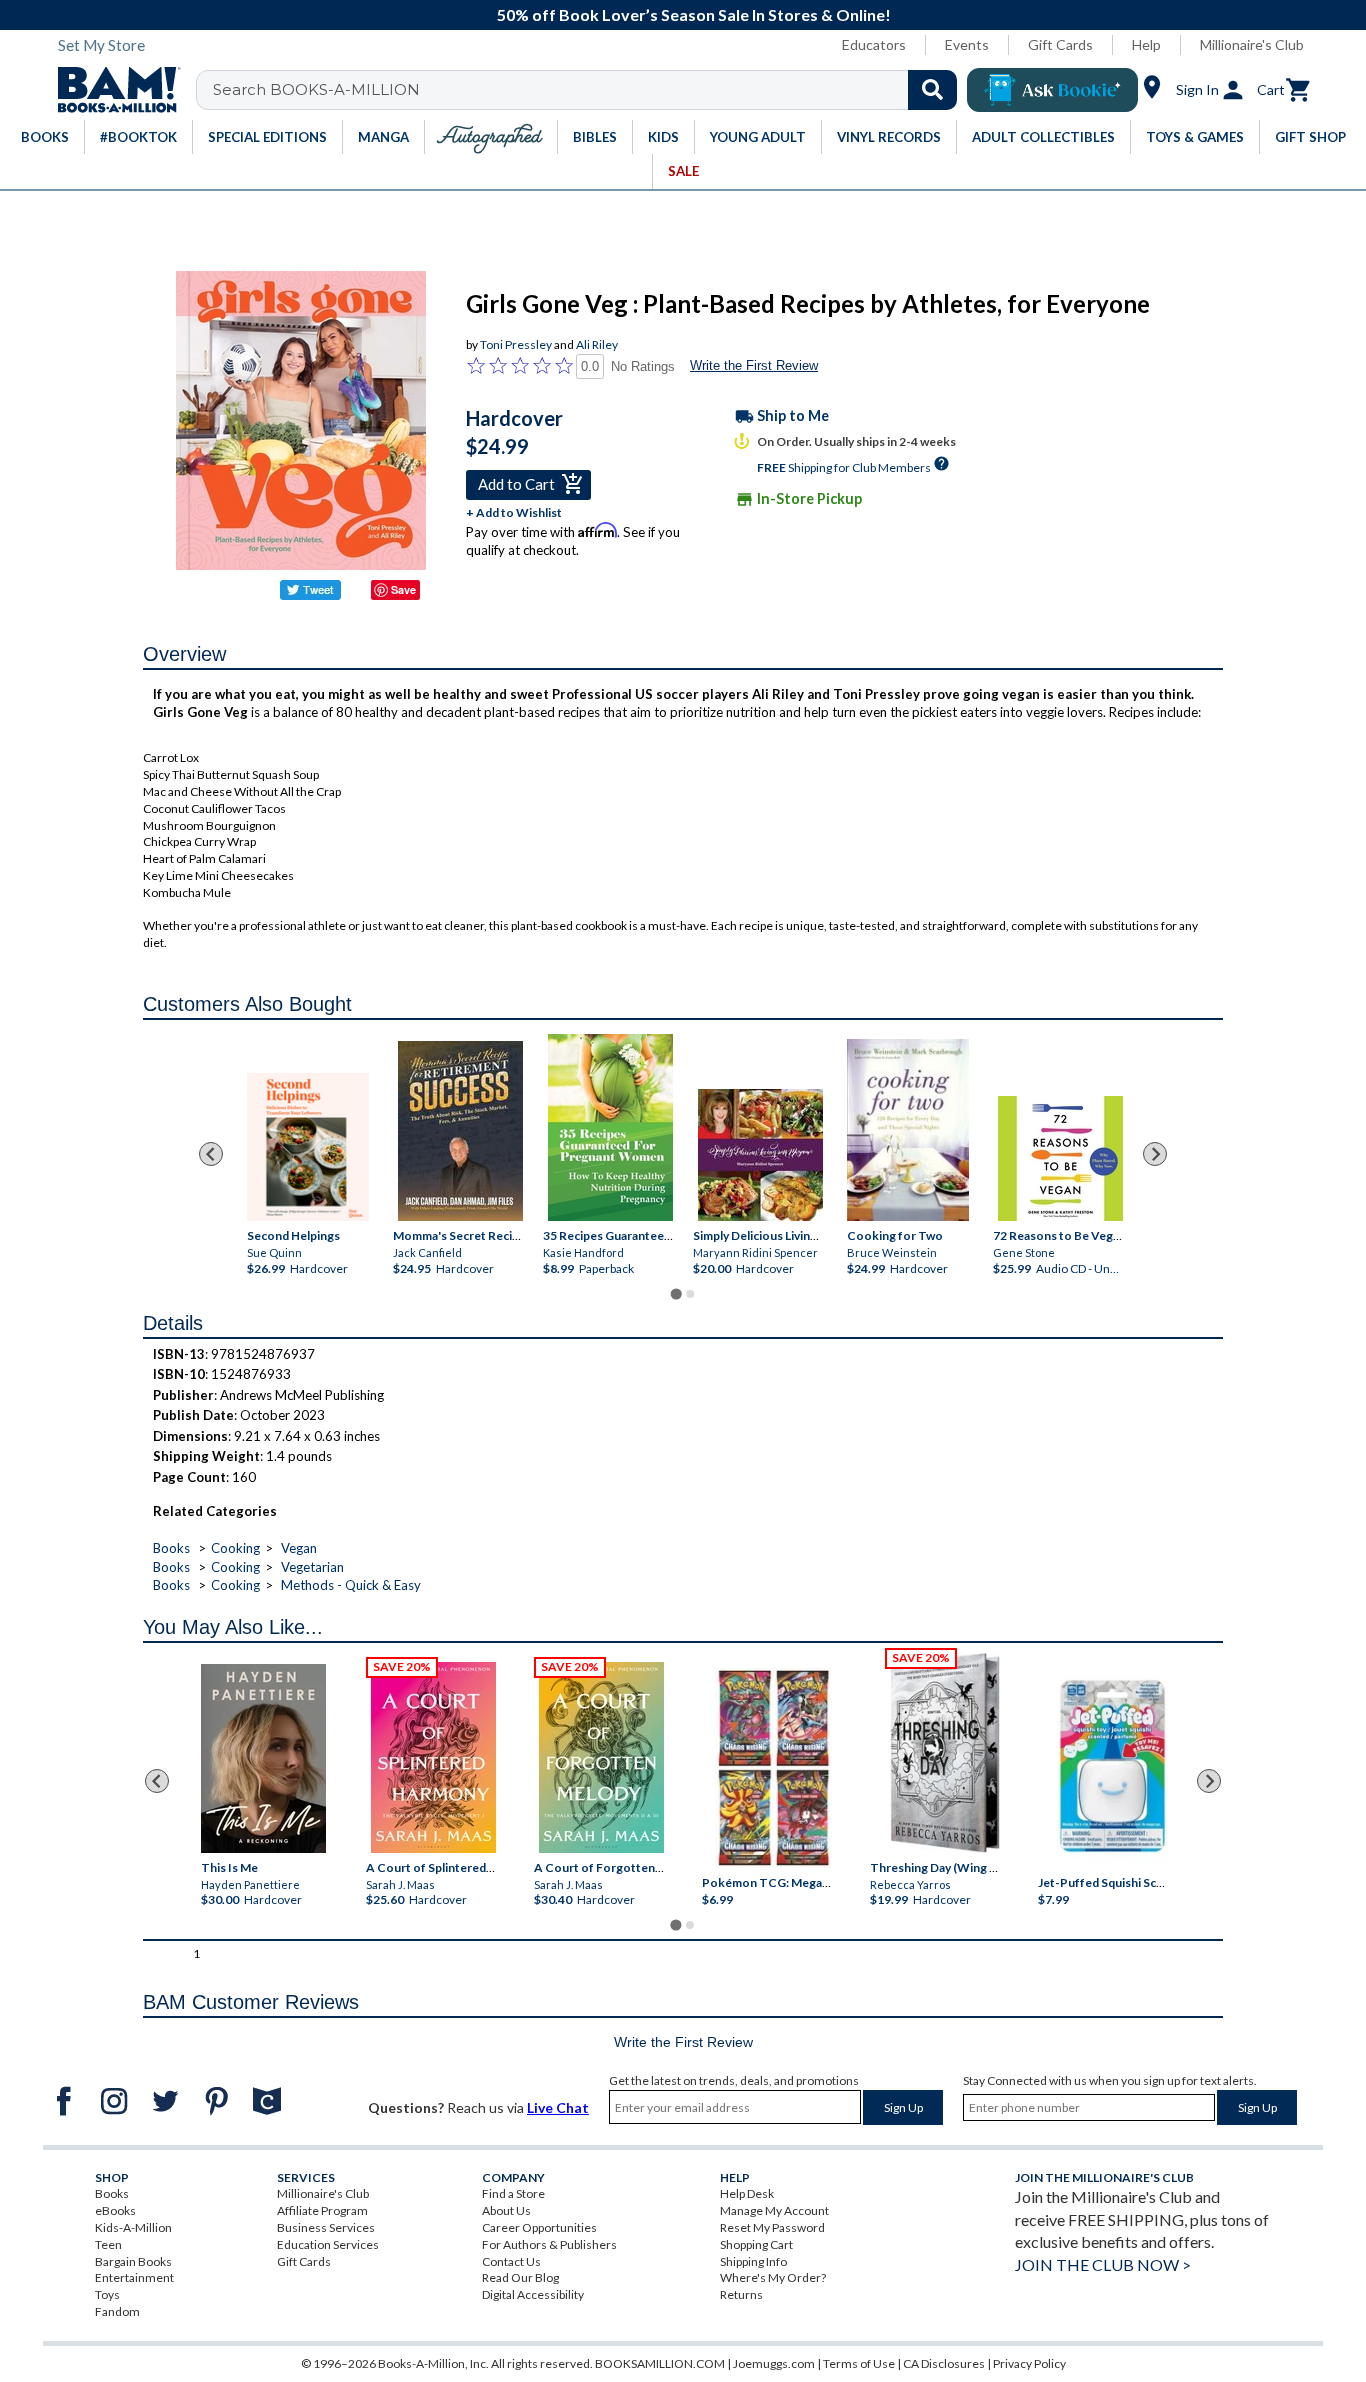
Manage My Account (774, 2210)
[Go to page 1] (675, 1293)
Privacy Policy (1029, 2363)
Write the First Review (754, 365)
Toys (107, 2294)
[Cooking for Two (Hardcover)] (908, 1130)
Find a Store (513, 2193)
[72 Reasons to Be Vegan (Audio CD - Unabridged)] (1060, 1159)
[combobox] (589, 90)
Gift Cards (1060, 44)
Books (171, 1548)
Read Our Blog (520, 2277)
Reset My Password (772, 2227)
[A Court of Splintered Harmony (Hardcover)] (433, 1757)
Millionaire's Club (1252, 44)
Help (1146, 44)
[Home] (112, 90)
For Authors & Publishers (549, 2244)
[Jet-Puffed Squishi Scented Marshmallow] (1112, 1769)
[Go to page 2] (690, 1294)
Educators (874, 44)
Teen (108, 2244)
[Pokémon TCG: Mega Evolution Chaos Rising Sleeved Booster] (772, 1769)
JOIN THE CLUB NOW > (1103, 2264)
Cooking (235, 1548)
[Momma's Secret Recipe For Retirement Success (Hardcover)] (460, 1132)
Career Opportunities (539, 2227)
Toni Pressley (516, 344)
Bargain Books (133, 2261)
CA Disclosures (944, 2363)
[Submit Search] (932, 90)
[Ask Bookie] (1052, 90)
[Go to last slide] (211, 1154)
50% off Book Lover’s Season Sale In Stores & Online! (694, 14)
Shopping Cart (756, 2244)
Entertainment (134, 2277)
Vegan (299, 1548)
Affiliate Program (322, 2210)
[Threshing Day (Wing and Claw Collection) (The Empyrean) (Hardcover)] (945, 1753)
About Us (506, 2210)
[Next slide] (1155, 1154)
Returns (741, 2294)
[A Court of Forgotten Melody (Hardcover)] (601, 1757)
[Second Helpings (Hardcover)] (308, 1148)
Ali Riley (597, 344)
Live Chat (558, 2107)
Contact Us (511, 2261)
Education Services (328, 2244)
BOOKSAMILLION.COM (660, 2363)
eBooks (115, 2210)
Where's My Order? (773, 2277)
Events (967, 44)
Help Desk (747, 2193)
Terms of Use (859, 2363)
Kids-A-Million (133, 2227)
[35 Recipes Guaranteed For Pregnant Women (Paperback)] (610, 1128)
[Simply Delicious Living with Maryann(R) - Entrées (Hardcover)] (760, 1156)
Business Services (326, 2227)
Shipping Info (753, 2261)
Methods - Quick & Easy (351, 1585)
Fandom (117, 2311)
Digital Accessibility (533, 2294)
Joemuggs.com (774, 2363)
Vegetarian (312, 1567)
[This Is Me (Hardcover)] (262, 1758)
